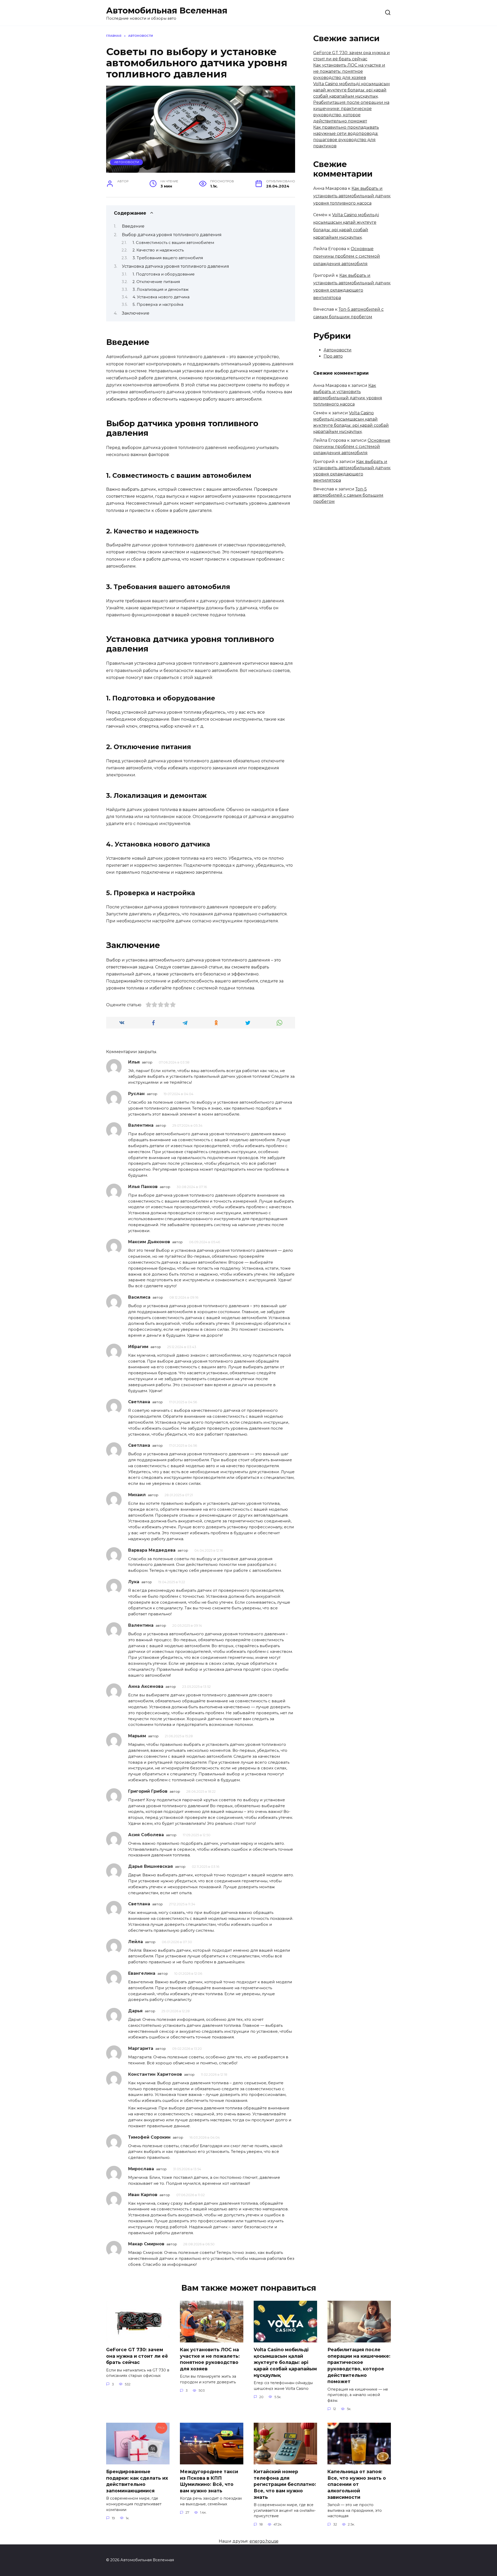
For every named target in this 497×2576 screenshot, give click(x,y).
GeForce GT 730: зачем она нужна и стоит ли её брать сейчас (137, 2356)
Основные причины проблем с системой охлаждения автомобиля (347, 256)
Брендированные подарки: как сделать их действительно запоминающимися (137, 2481)
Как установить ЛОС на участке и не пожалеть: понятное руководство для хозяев (349, 71)
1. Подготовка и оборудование (164, 274)
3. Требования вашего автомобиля (168, 258)
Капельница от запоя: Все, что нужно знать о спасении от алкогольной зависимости (357, 2484)
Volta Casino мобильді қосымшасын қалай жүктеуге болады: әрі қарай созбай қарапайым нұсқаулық (352, 90)
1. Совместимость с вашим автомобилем (173, 243)
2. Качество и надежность (158, 250)
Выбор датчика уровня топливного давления (172, 235)
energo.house (264, 2541)
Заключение (136, 313)
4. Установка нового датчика (161, 297)
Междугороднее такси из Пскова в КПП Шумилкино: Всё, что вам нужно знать (209, 2481)
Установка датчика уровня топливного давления (176, 266)
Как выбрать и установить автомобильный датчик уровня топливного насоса (352, 196)
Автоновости (127, 162)
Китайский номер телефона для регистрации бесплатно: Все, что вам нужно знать (285, 2484)
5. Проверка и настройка (158, 305)
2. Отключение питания (156, 282)
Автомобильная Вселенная (167, 10)
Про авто (333, 356)
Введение (133, 226)
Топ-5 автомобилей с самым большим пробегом (348, 495)
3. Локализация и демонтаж (161, 290)
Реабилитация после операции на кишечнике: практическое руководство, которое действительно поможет (359, 2365)
